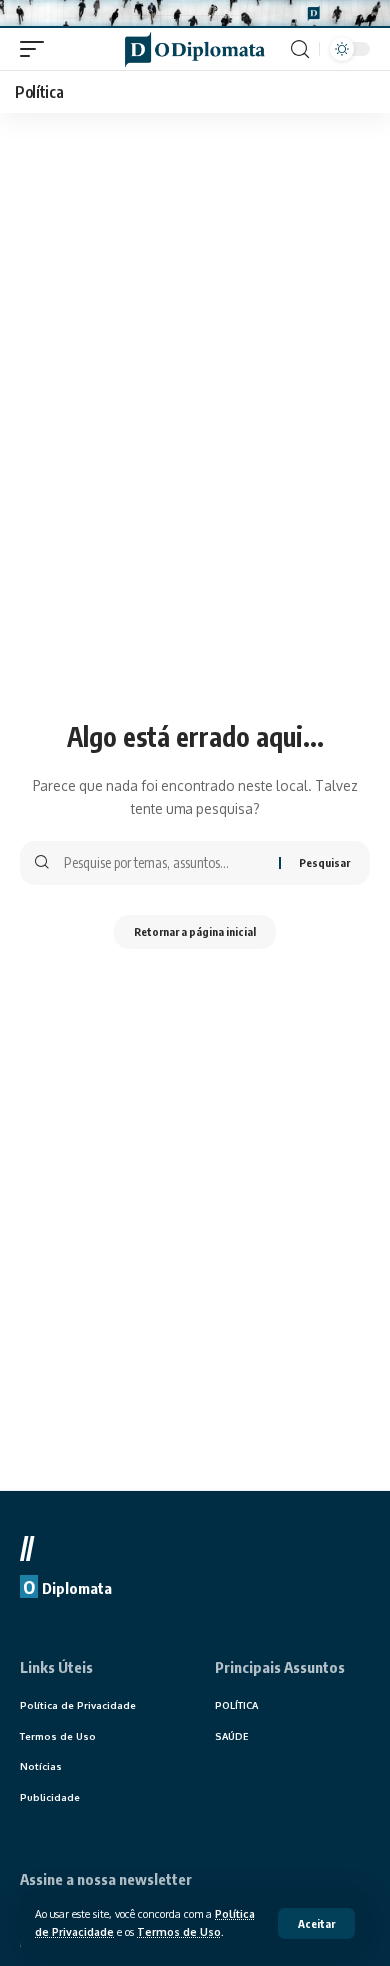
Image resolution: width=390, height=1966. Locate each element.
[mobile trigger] (37, 49)
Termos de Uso (179, 1931)
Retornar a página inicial (195, 931)
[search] (300, 49)
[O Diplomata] (195, 49)
